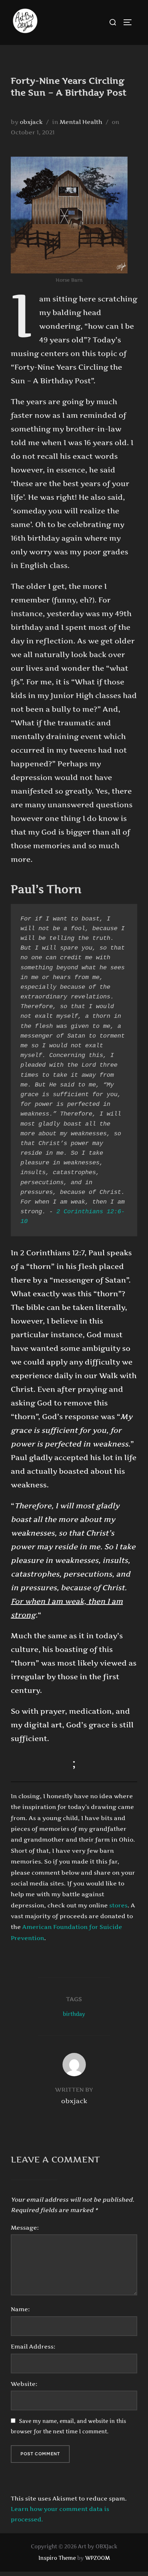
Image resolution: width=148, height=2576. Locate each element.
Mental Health (81, 122)
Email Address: (33, 2346)
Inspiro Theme (57, 2558)
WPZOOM (98, 2558)
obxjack (31, 122)
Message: (25, 2228)
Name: (20, 2309)
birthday (74, 2014)
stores (118, 1905)
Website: (24, 2384)
